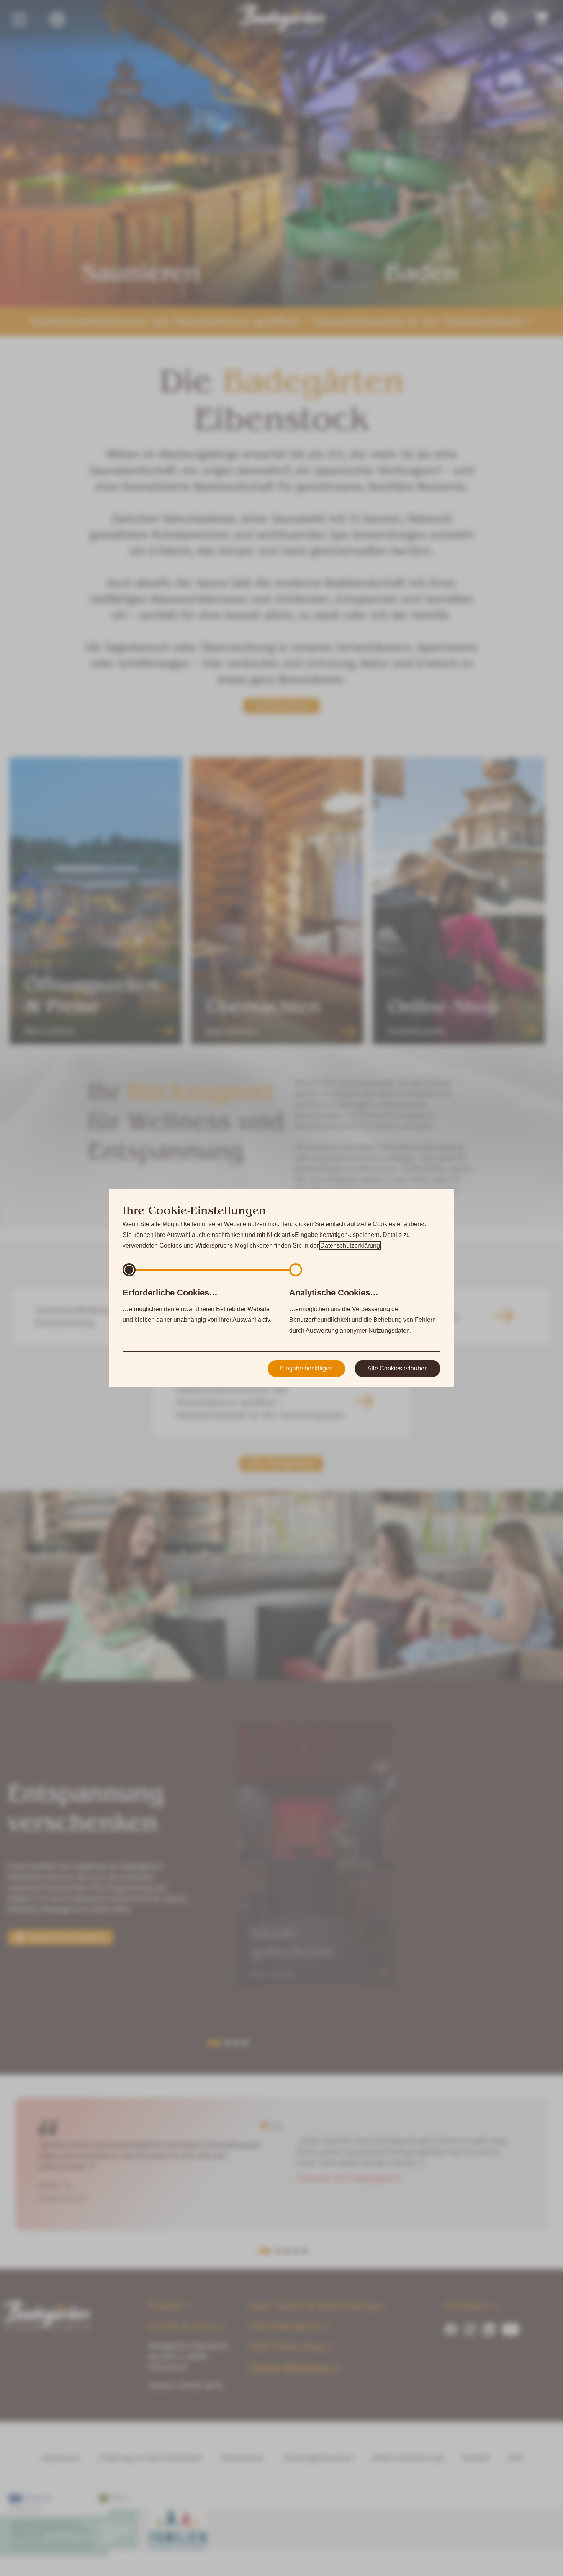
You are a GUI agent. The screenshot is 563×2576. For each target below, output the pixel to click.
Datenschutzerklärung (350, 1246)
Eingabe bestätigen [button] (306, 1368)
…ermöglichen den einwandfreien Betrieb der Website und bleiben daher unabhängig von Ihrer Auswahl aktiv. (197, 1305)
